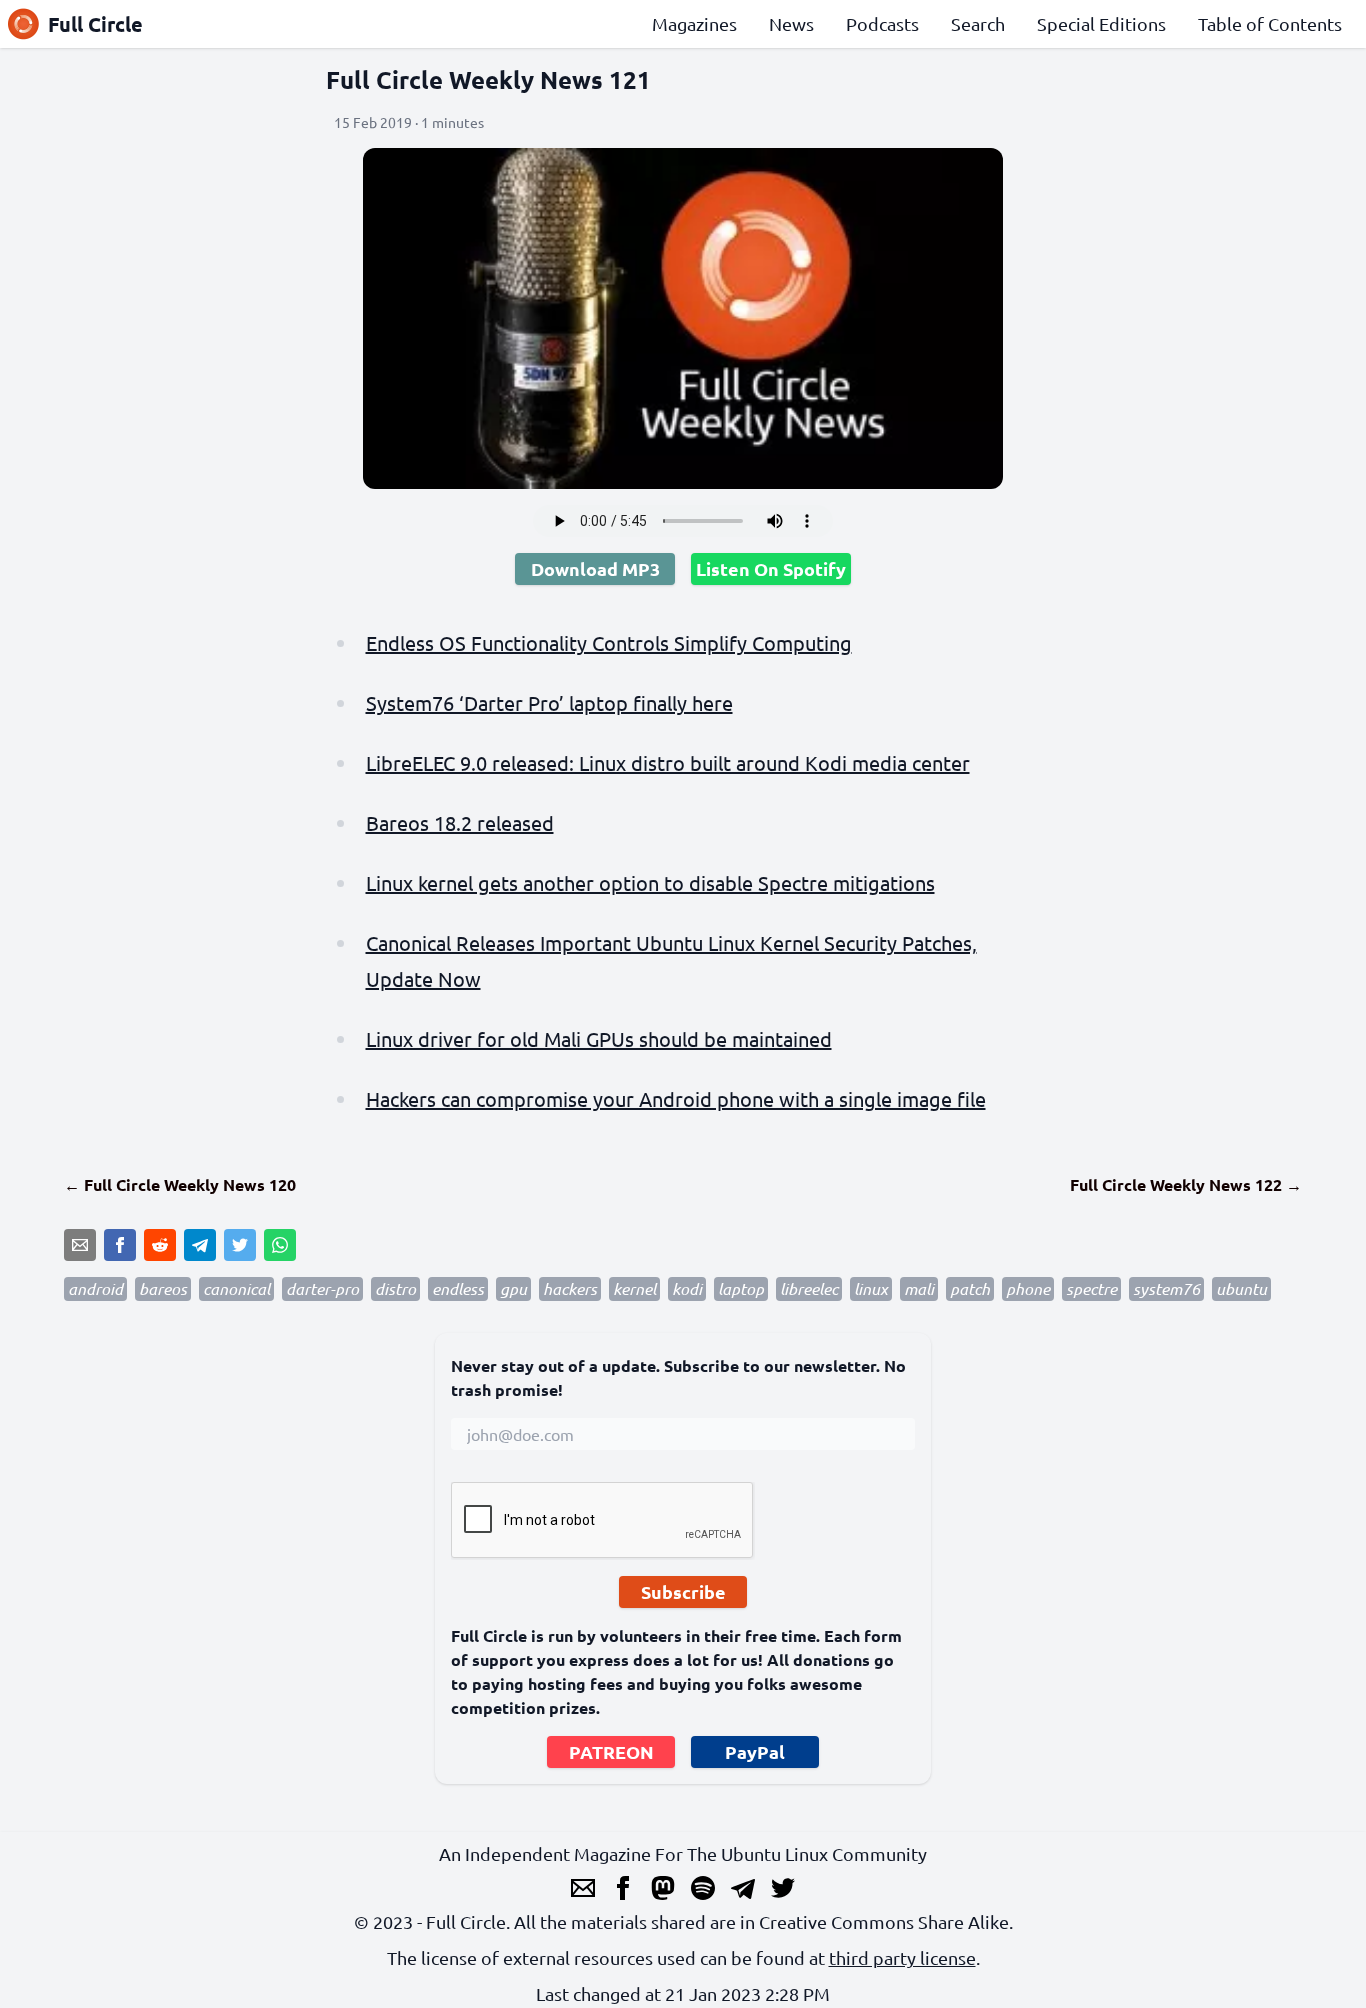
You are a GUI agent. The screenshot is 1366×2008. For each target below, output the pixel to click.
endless (458, 1288)
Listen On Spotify (771, 568)
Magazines (694, 23)
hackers (570, 1288)
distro (395, 1288)
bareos (163, 1288)
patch (970, 1288)
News (791, 23)
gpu (513, 1288)
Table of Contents (1270, 23)
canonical (236, 1288)
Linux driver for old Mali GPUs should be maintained (599, 1038)
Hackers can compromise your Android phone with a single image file (676, 1098)
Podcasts (882, 23)
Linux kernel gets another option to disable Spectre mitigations (650, 882)
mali (919, 1288)
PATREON (611, 1751)
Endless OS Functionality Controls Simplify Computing (609, 642)
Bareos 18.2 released (460, 822)
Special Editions (1101, 23)
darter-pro (322, 1288)
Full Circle (95, 24)
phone (1028, 1288)
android (95, 1288)
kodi (687, 1288)
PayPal (755, 1751)
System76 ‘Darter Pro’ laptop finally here (549, 702)
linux (871, 1288)
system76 (1166, 1288)
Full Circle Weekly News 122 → (1186, 1184)
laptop (741, 1288)
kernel (634, 1288)
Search (978, 23)
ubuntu (1241, 1288)
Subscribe (683, 1591)
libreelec (809, 1288)
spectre (1091, 1288)
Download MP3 (595, 568)
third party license (902, 1957)
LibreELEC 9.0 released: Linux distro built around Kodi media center (668, 762)
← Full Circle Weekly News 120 (180, 1184)
